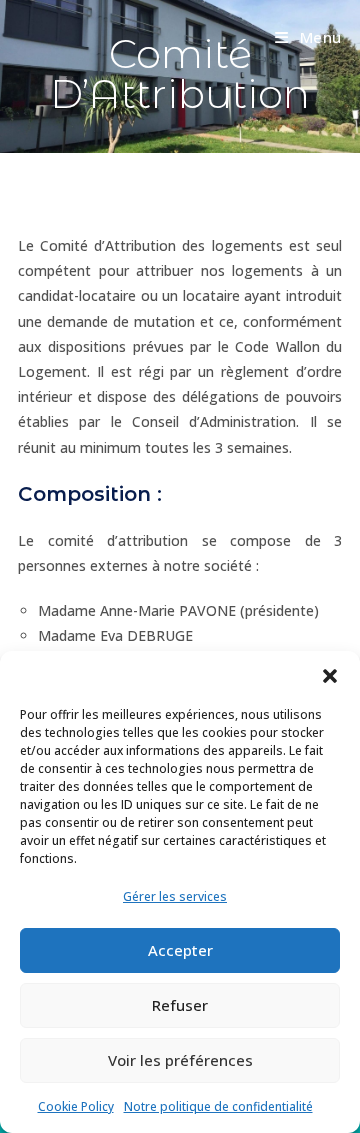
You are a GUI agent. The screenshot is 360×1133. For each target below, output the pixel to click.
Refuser (180, 1005)
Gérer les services (175, 896)
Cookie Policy (76, 1106)
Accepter (180, 950)
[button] (330, 676)
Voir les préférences (180, 1060)
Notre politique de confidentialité (218, 1106)
